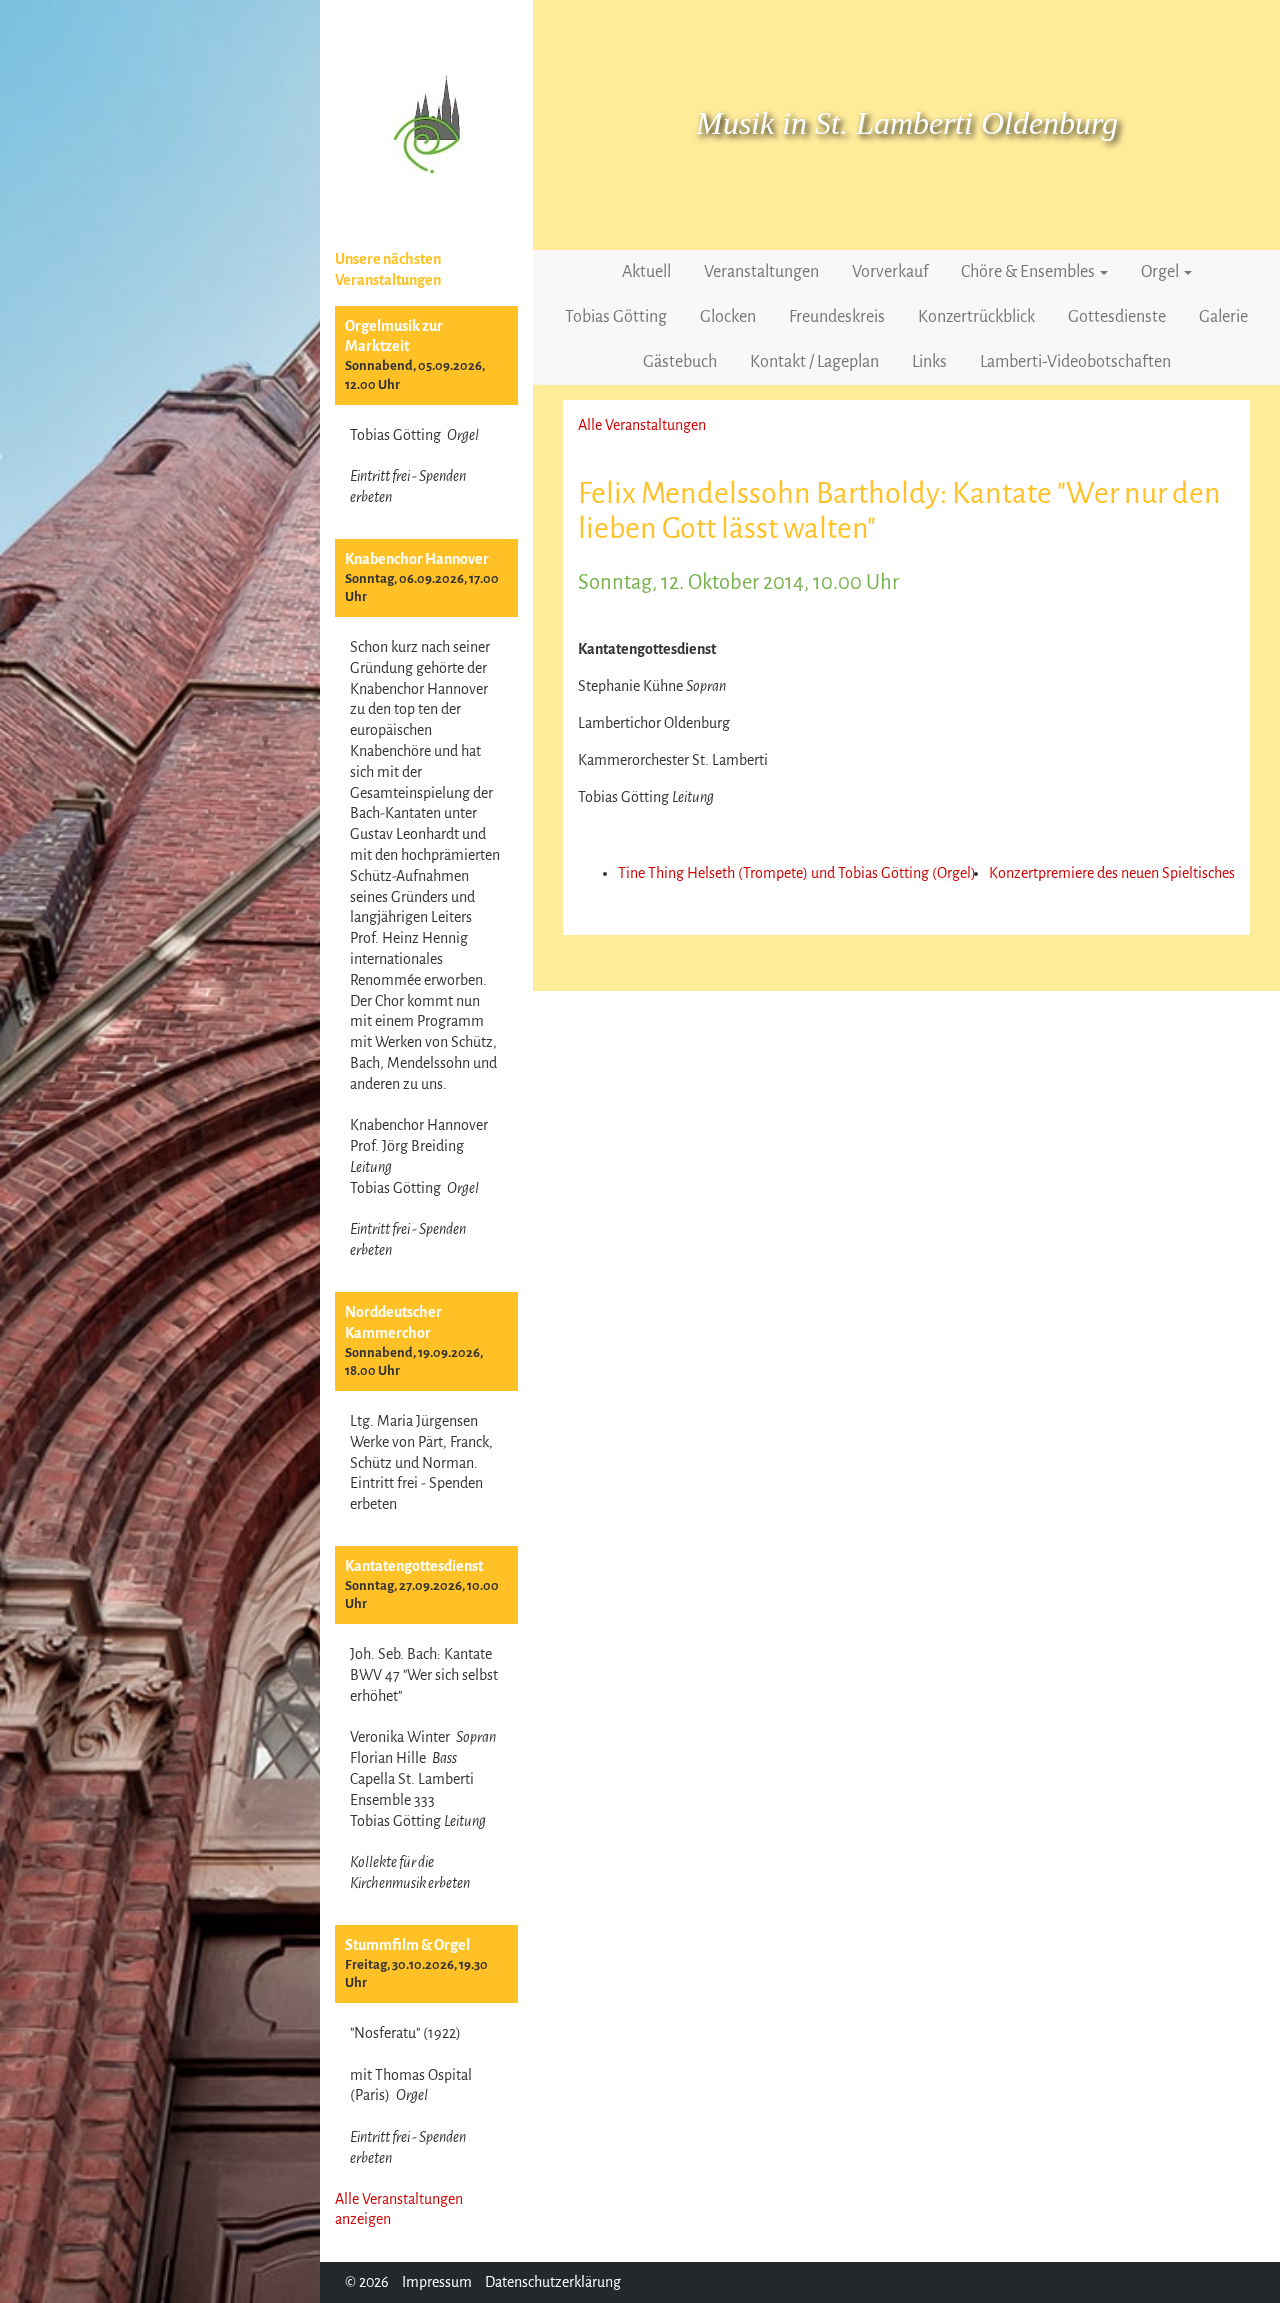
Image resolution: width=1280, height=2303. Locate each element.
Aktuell (646, 272)
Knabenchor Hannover (417, 559)
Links (929, 362)
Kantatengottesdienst (414, 1566)
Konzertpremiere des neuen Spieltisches (1112, 873)
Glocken (728, 317)
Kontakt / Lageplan (814, 362)
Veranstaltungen (761, 272)
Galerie (1223, 317)
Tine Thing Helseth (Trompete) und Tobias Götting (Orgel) (797, 873)
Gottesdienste (1117, 317)
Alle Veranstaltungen (642, 425)
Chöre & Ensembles (1029, 272)
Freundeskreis (837, 317)
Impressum (437, 2282)
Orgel (1161, 272)
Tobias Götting (616, 317)
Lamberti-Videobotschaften (1075, 362)
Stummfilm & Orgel (407, 1945)
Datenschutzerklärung (553, 2282)
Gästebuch (680, 362)
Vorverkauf (890, 272)
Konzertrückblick (976, 317)
